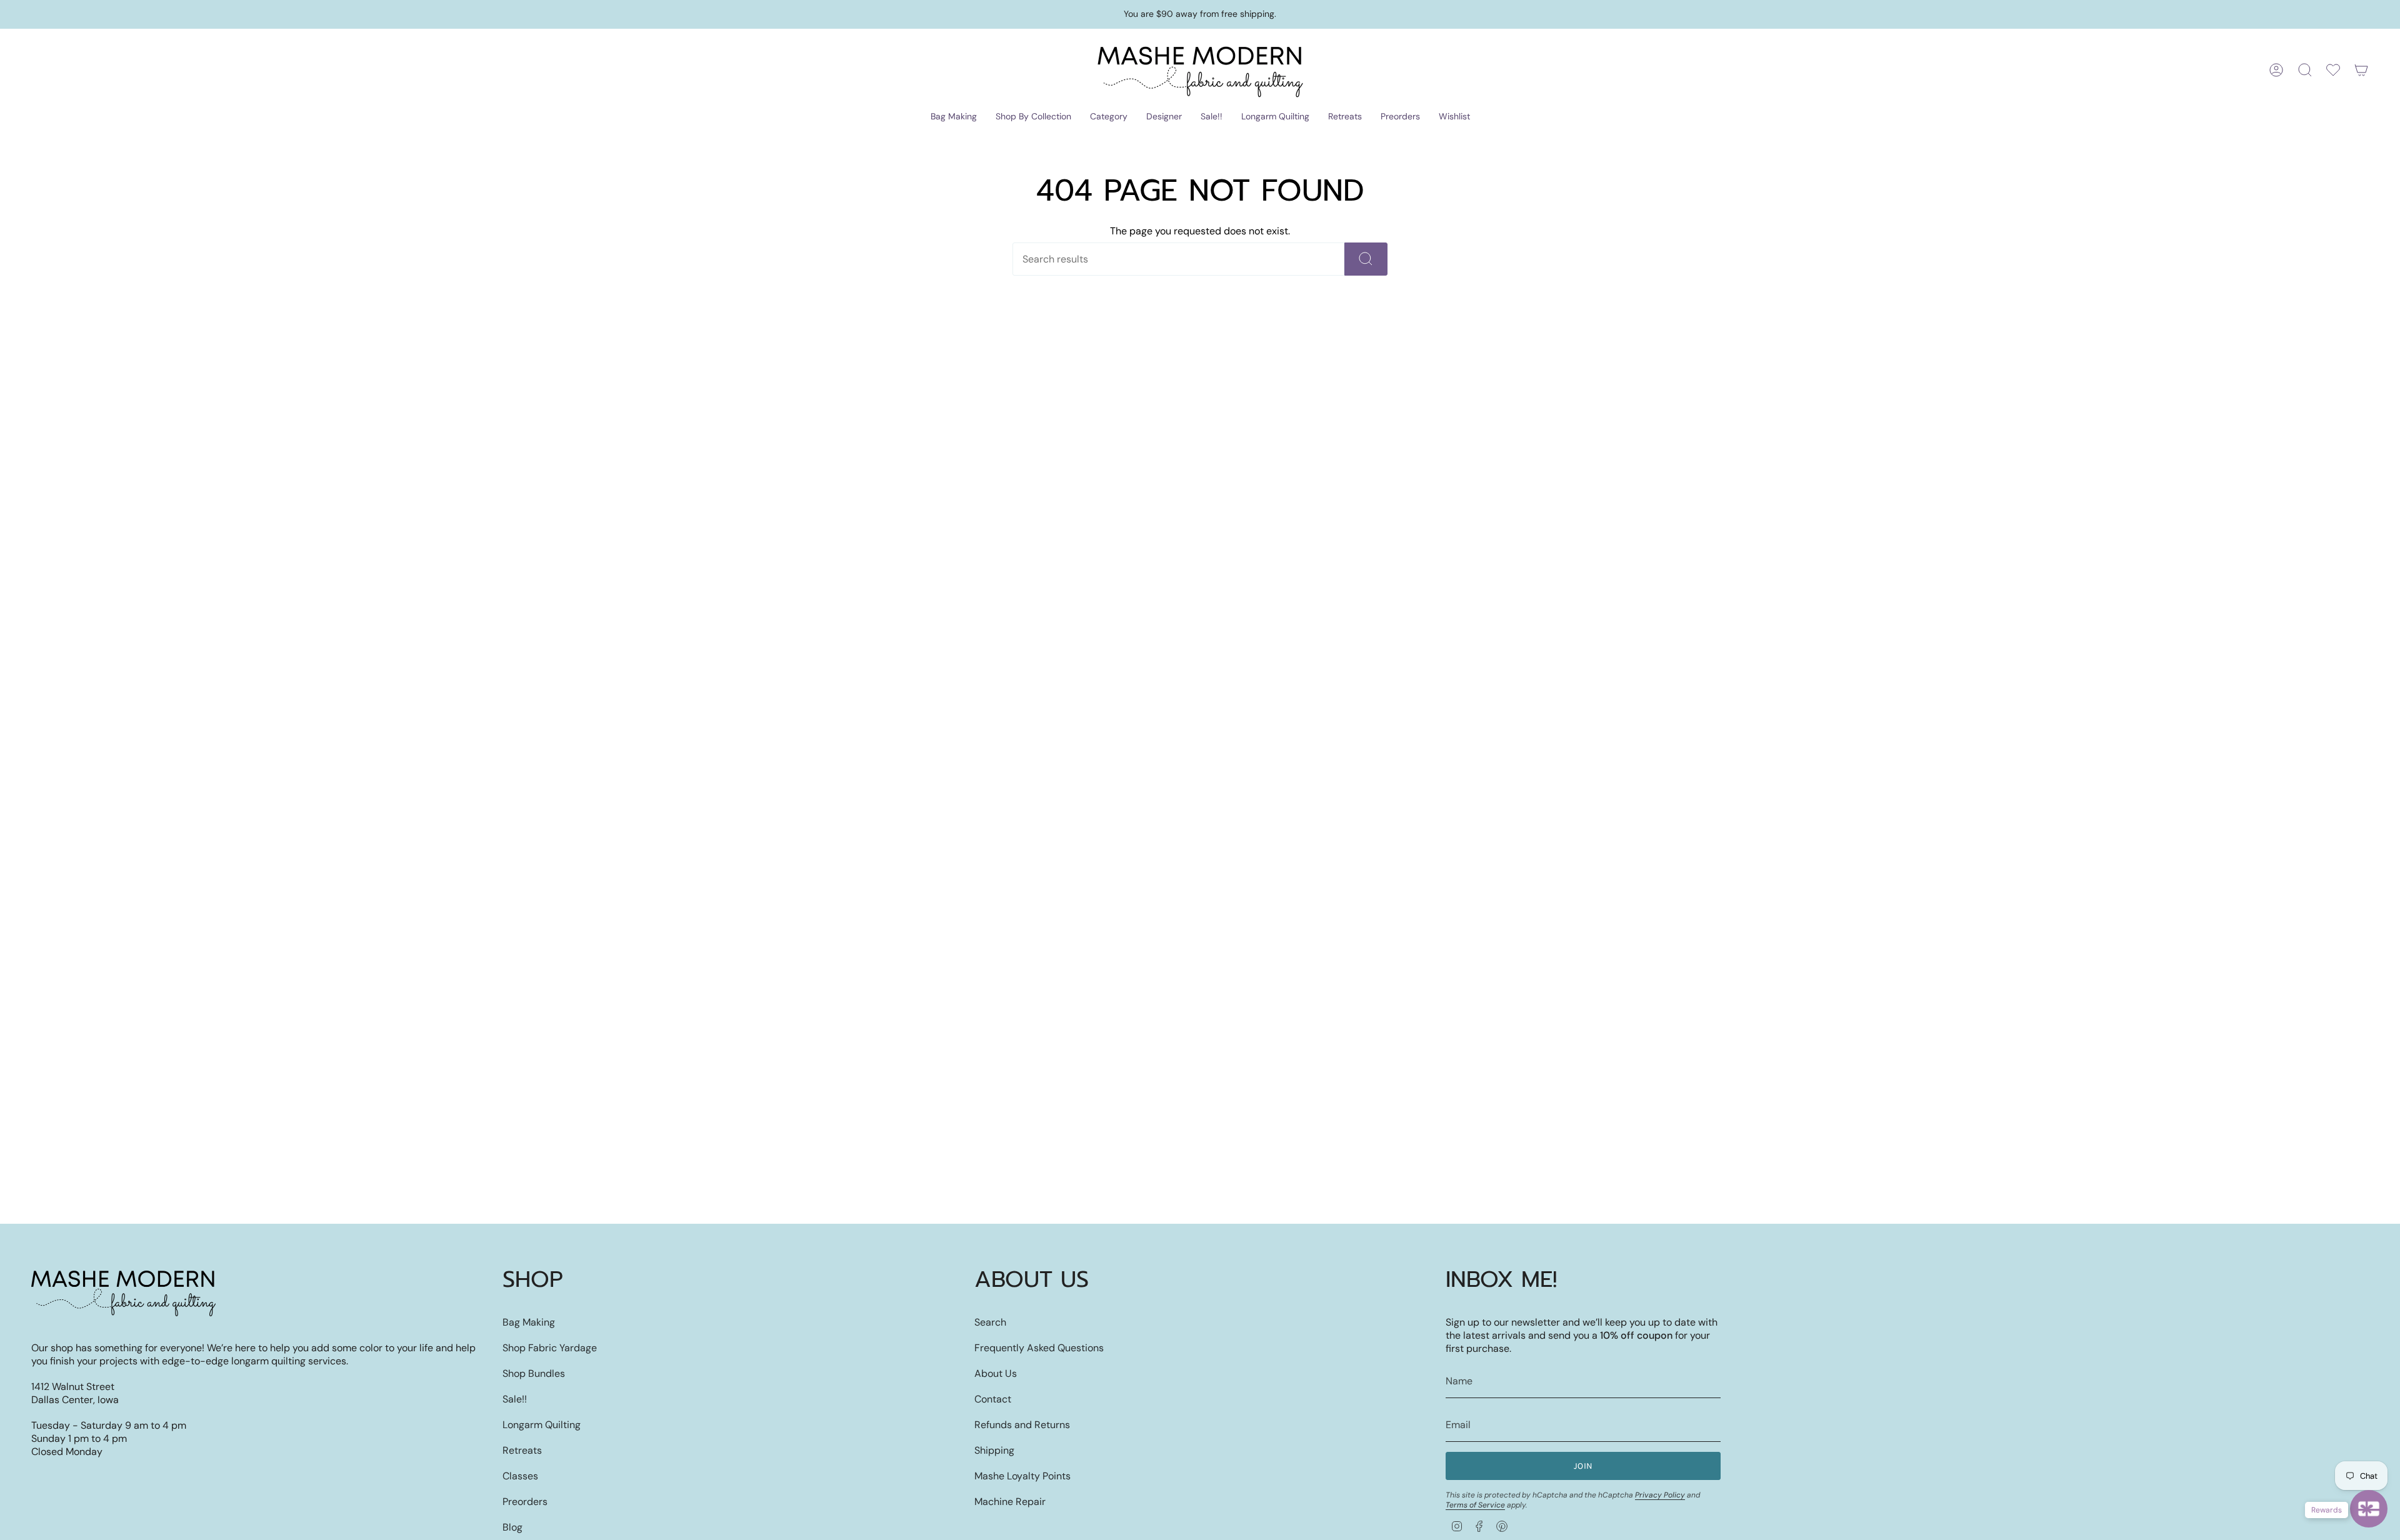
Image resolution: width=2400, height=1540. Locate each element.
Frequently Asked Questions (1039, 1348)
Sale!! (515, 1399)
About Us (996, 1373)
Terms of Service (1475, 1505)
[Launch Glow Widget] (2369, 1509)
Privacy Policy (1660, 1495)
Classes (520, 1476)
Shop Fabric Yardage (550, 1348)
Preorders (525, 1502)
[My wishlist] (2333, 70)
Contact (993, 1399)
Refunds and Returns (1022, 1425)
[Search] (1366, 259)
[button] (954, 117)
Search (990, 1322)
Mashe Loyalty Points (1022, 1476)
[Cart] (2361, 70)
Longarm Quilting (542, 1425)
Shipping (994, 1450)
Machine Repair (1010, 1502)
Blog (512, 1527)
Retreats (522, 1450)
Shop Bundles (534, 1373)
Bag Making (529, 1322)
